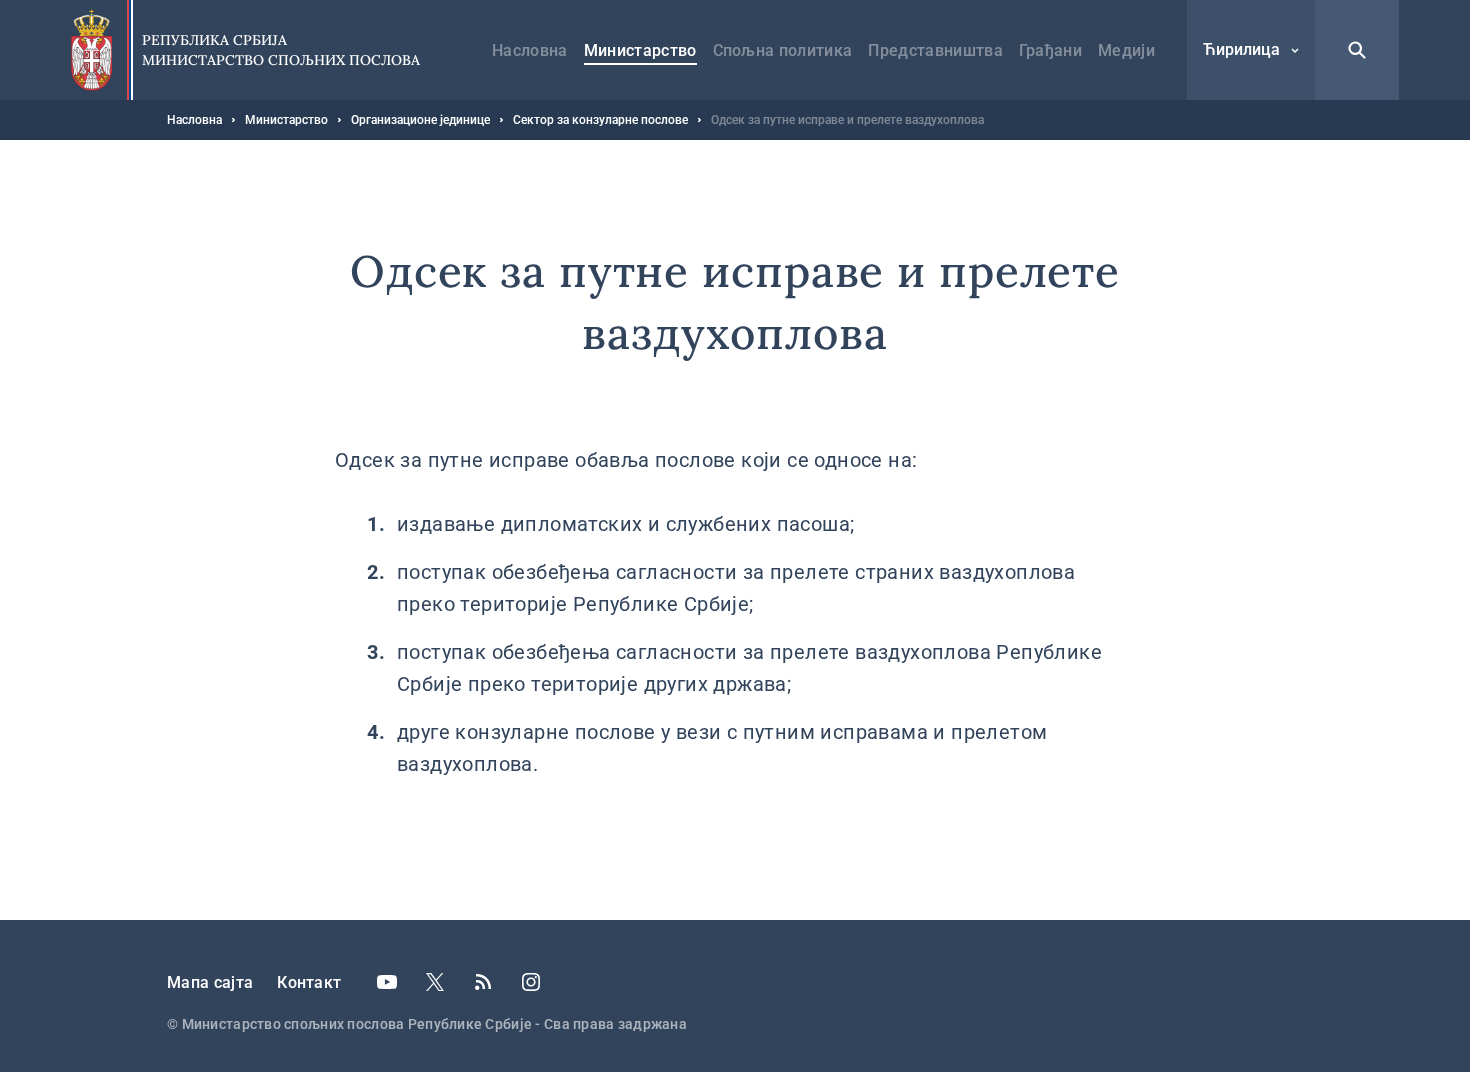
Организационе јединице (420, 120)
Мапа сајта (210, 982)
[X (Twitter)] (435, 982)
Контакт (309, 982)
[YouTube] (387, 982)
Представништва (935, 50)
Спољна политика (783, 50)
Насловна (530, 50)
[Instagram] (531, 982)
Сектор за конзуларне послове (600, 120)
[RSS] (483, 982)
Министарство (640, 50)
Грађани (1050, 50)
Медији (1126, 50)
